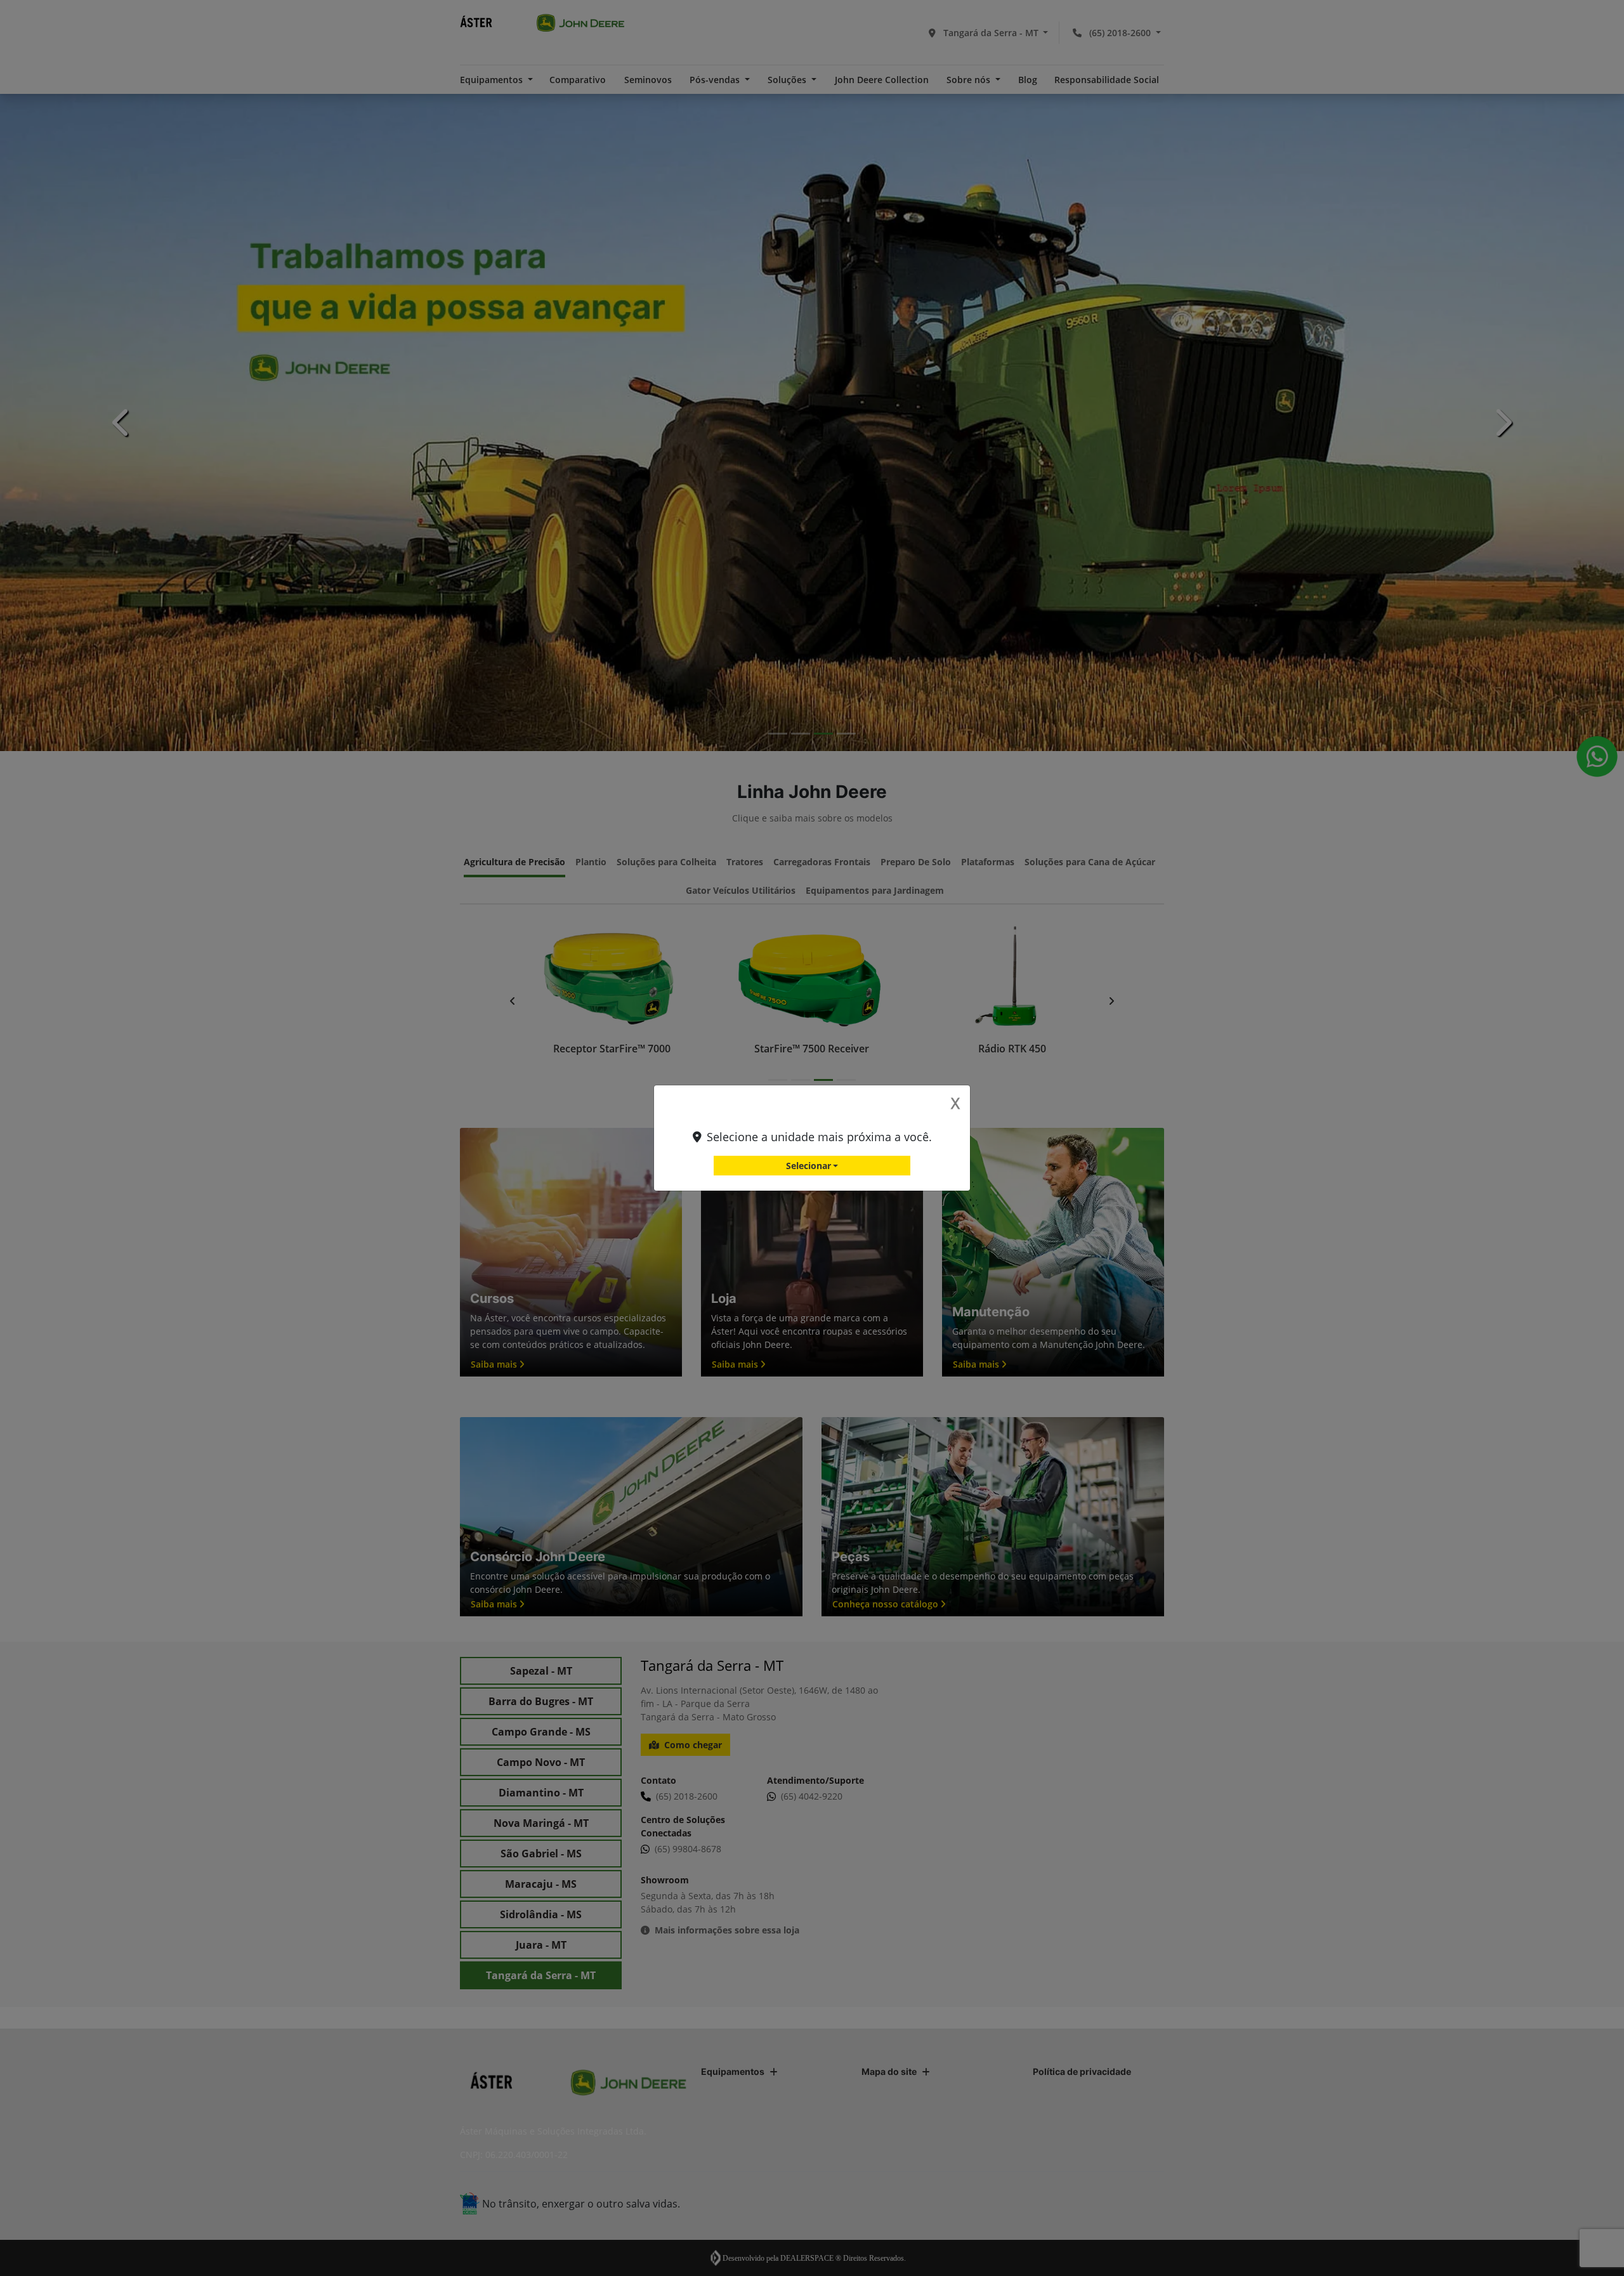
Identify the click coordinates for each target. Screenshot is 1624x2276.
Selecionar (809, 1166)
